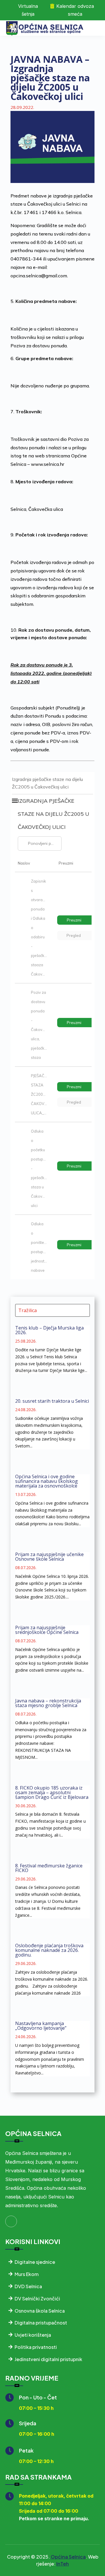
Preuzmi (74, 920)
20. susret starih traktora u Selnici (52, 1401)
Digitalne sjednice (35, 2262)
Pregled (74, 935)
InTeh (63, 2564)
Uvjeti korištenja (33, 2335)
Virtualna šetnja (28, 10)
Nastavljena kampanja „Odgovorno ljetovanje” (41, 2026)
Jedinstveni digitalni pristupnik (48, 2359)
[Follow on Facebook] (11, 2221)
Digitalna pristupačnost (41, 2323)
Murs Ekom (27, 2274)
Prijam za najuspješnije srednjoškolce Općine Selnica (47, 1630)
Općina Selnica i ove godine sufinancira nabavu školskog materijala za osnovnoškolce (47, 1481)
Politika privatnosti (36, 2347)
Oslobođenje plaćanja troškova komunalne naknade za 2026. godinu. (49, 1950)
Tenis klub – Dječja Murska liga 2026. (49, 1330)
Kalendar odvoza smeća (75, 10)
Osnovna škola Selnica (40, 2311)
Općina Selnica (68, 2557)
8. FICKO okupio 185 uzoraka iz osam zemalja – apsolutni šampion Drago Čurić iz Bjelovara (52, 1792)
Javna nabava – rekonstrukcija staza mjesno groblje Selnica (48, 1703)
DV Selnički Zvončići (37, 2299)
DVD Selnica (28, 2286)
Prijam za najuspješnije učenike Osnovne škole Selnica (49, 1557)
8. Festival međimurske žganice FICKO (49, 1868)
